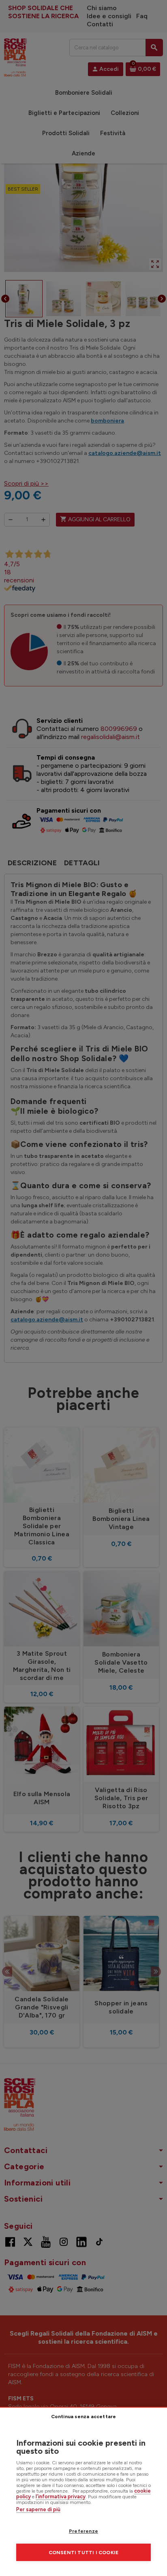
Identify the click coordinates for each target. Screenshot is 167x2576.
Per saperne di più (38, 2509)
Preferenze (83, 2531)
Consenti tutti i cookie (84, 2553)
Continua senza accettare (84, 2417)
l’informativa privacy (61, 2496)
